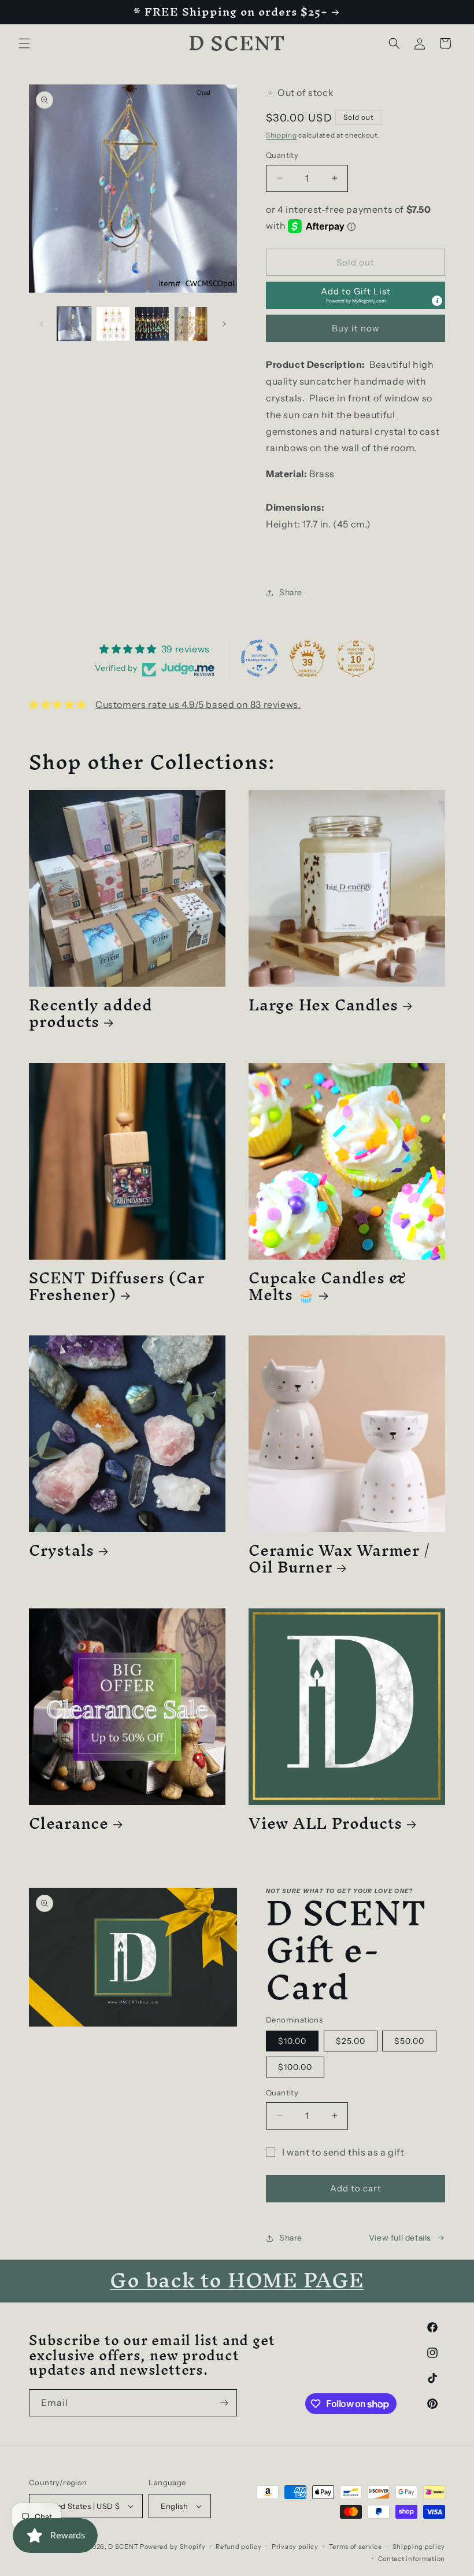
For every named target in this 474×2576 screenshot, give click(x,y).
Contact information (412, 2559)
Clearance (69, 1823)
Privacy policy (295, 2547)
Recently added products (91, 1013)
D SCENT (124, 2547)
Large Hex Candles (323, 1005)
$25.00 (351, 2041)
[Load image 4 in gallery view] (191, 324)
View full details (400, 2238)
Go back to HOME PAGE (237, 2280)
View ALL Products (325, 1823)
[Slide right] (224, 324)
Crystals (62, 1550)
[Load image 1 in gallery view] (74, 324)
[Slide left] (42, 324)
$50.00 (409, 2041)
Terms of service (355, 2547)
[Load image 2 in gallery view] (113, 324)
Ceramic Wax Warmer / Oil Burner (339, 1559)
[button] (24, 43)
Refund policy (238, 2547)
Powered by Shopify (173, 2547)
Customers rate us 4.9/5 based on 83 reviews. (198, 704)
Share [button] (291, 592)
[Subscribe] (224, 2403)
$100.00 (295, 2067)
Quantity (282, 155)
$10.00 (292, 2041)
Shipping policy (419, 2547)
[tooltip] (437, 301)
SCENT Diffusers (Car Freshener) (117, 1286)
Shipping (282, 135)
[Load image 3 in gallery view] (152, 324)
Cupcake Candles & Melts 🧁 (328, 1286)
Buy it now (356, 328)
